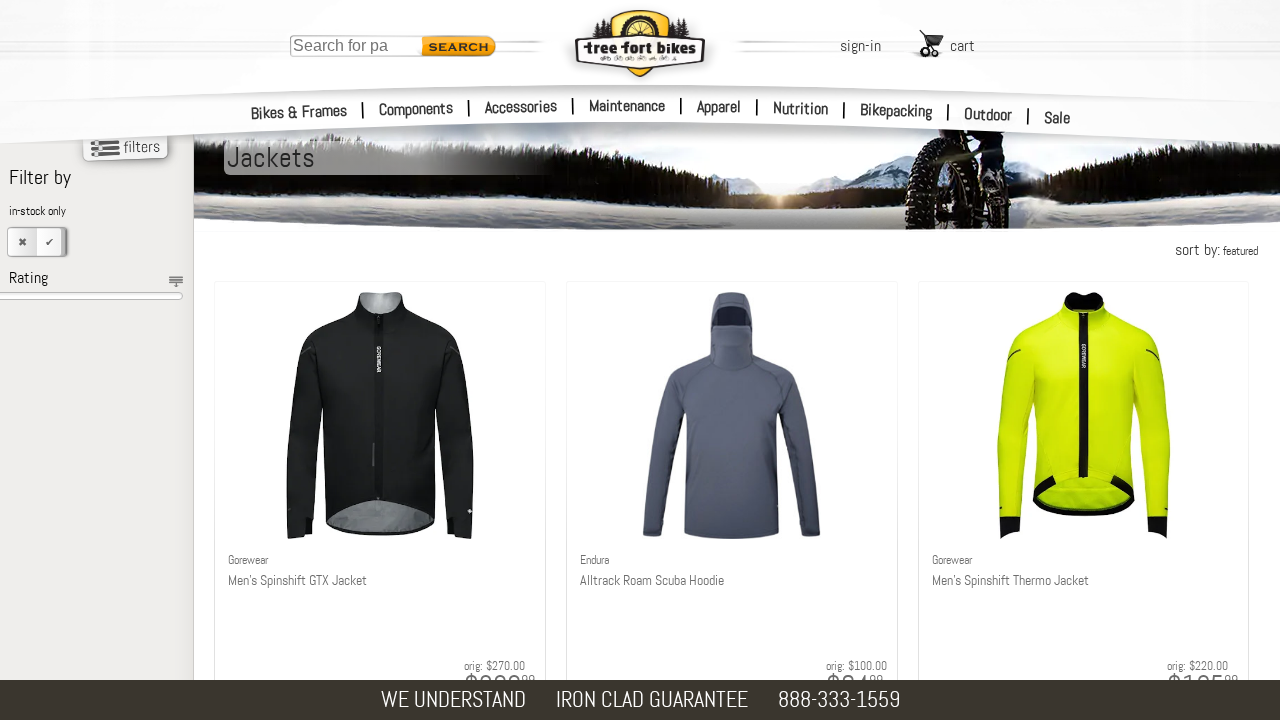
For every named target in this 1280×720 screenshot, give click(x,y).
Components (416, 108)
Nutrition (800, 108)
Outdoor (988, 114)
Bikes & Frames (299, 112)
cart (962, 45)
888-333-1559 (839, 699)
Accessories (521, 106)
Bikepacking (896, 110)
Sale (1057, 117)
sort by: (1216, 249)
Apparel (719, 106)
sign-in (860, 45)
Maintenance (627, 105)
